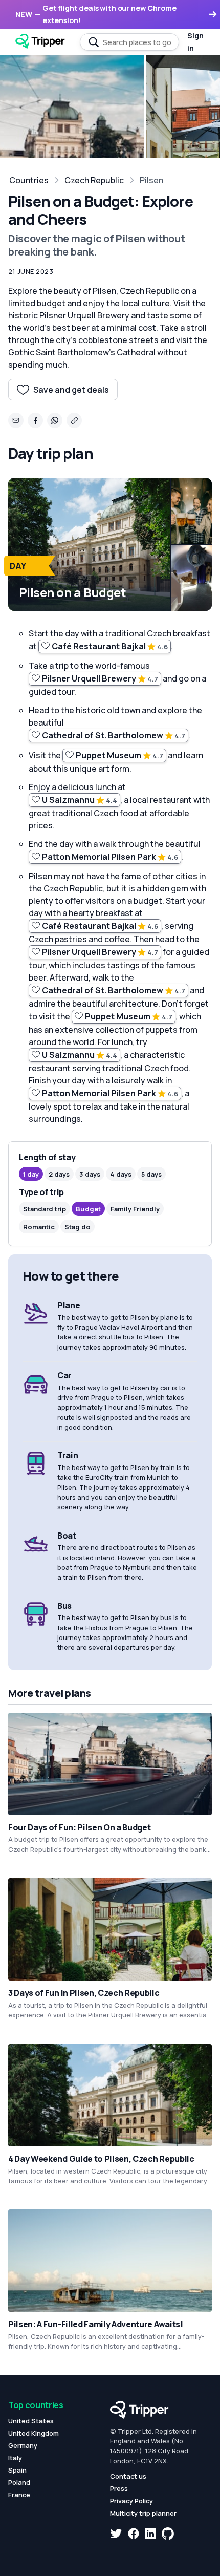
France (19, 2495)
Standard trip (45, 1209)
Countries (29, 180)
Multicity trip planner (143, 2513)
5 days (151, 1174)
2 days (59, 1174)
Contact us (128, 2476)
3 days (90, 1174)
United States (31, 2421)
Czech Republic (94, 180)
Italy (15, 2458)
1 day (31, 1174)
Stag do (78, 1227)
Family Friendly (135, 1209)
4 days (121, 1174)
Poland (19, 2482)
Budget (88, 1209)
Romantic (39, 1227)
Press (119, 2488)
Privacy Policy (131, 2501)
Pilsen (151, 180)
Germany (23, 2445)
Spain (17, 2470)
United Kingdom (34, 2433)
